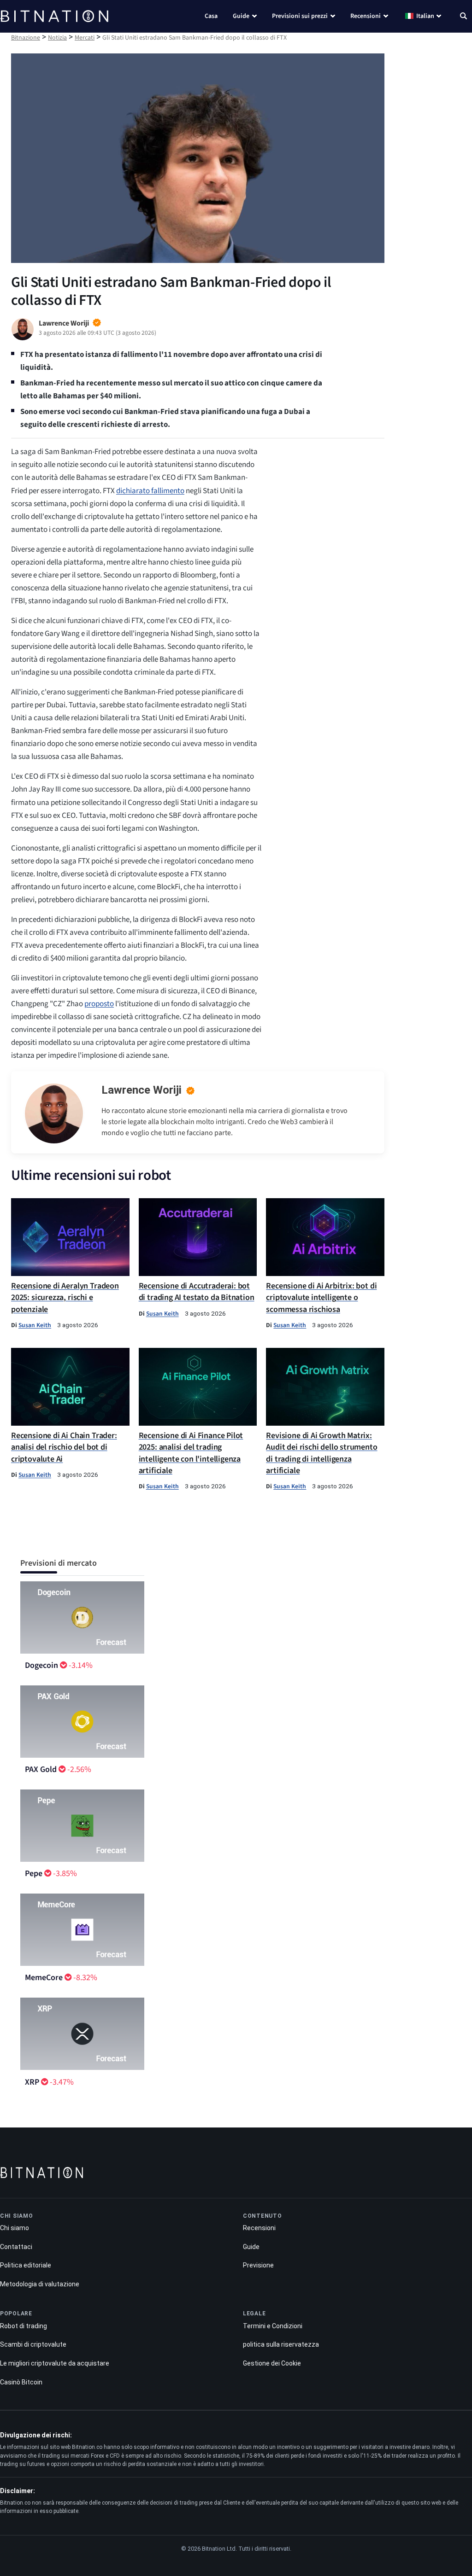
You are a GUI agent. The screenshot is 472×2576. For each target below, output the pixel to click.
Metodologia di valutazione (40, 2284)
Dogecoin (41, 1665)
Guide (241, 16)
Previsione (258, 2265)
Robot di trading (24, 2326)
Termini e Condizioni (273, 2326)
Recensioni (366, 16)
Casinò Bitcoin (21, 2382)
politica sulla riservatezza (281, 2344)
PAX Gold (41, 1769)
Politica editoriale (26, 2265)
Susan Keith (35, 1325)
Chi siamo (15, 2228)
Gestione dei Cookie (272, 2363)
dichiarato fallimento (150, 491)
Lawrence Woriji (142, 1090)
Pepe (34, 1874)
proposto (99, 1004)
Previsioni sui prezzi (300, 16)
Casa (211, 16)
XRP (32, 2082)
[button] (463, 17)
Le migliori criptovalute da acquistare (55, 2363)
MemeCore (44, 1978)
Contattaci (16, 2247)
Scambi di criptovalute (33, 2344)
